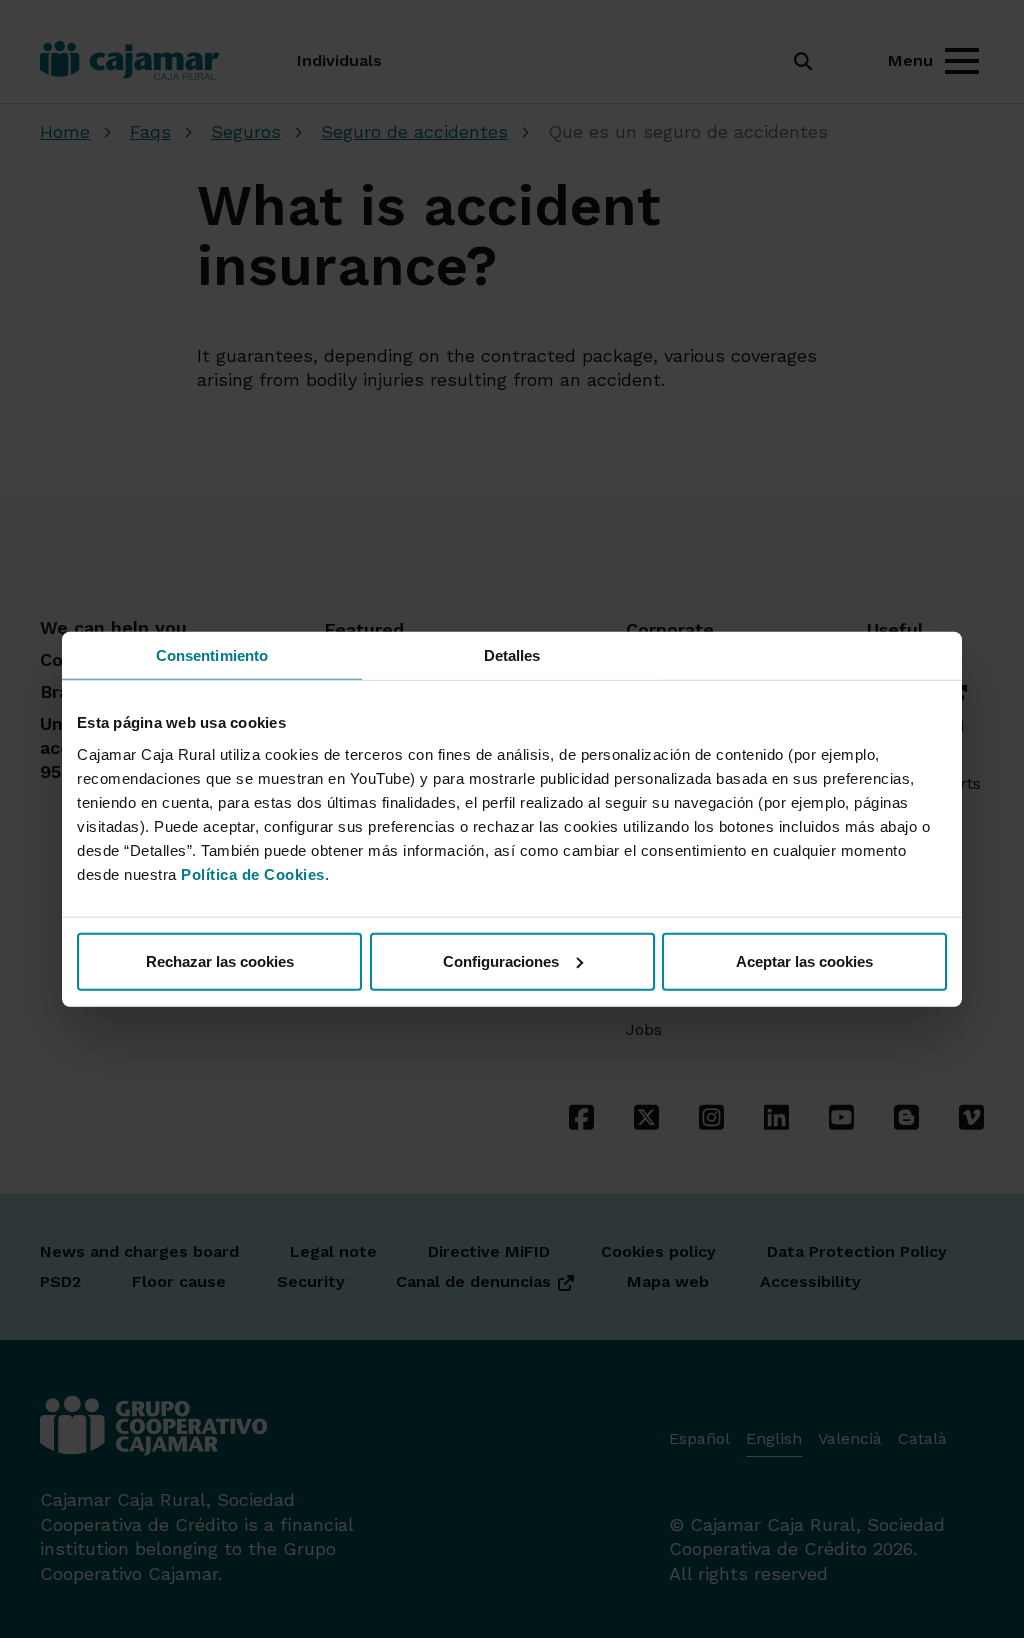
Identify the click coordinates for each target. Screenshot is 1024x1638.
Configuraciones (501, 960)
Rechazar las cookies (220, 960)
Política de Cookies (253, 873)
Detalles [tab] (512, 655)
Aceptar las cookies (804, 960)
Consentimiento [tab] (212, 655)
